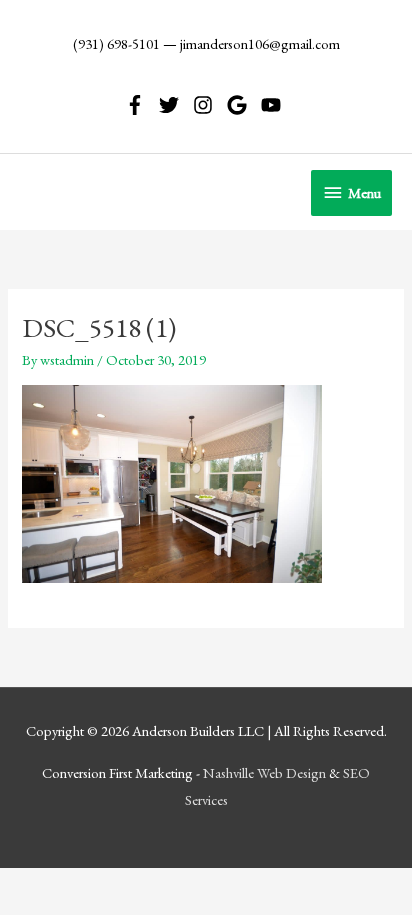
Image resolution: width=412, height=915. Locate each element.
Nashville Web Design (264, 772)
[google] (242, 105)
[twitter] (174, 105)
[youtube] (274, 105)
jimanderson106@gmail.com (260, 43)
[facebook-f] (140, 105)
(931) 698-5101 (116, 43)
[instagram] (208, 105)
